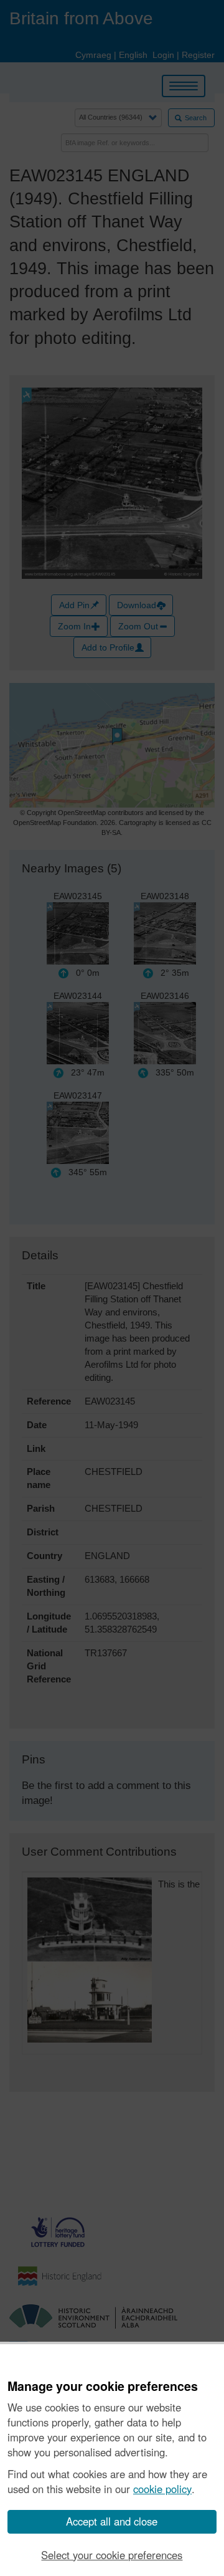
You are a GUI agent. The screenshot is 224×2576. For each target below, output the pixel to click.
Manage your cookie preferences (103, 2387)
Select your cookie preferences (112, 2555)
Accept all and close (112, 2521)
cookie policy (162, 2489)
